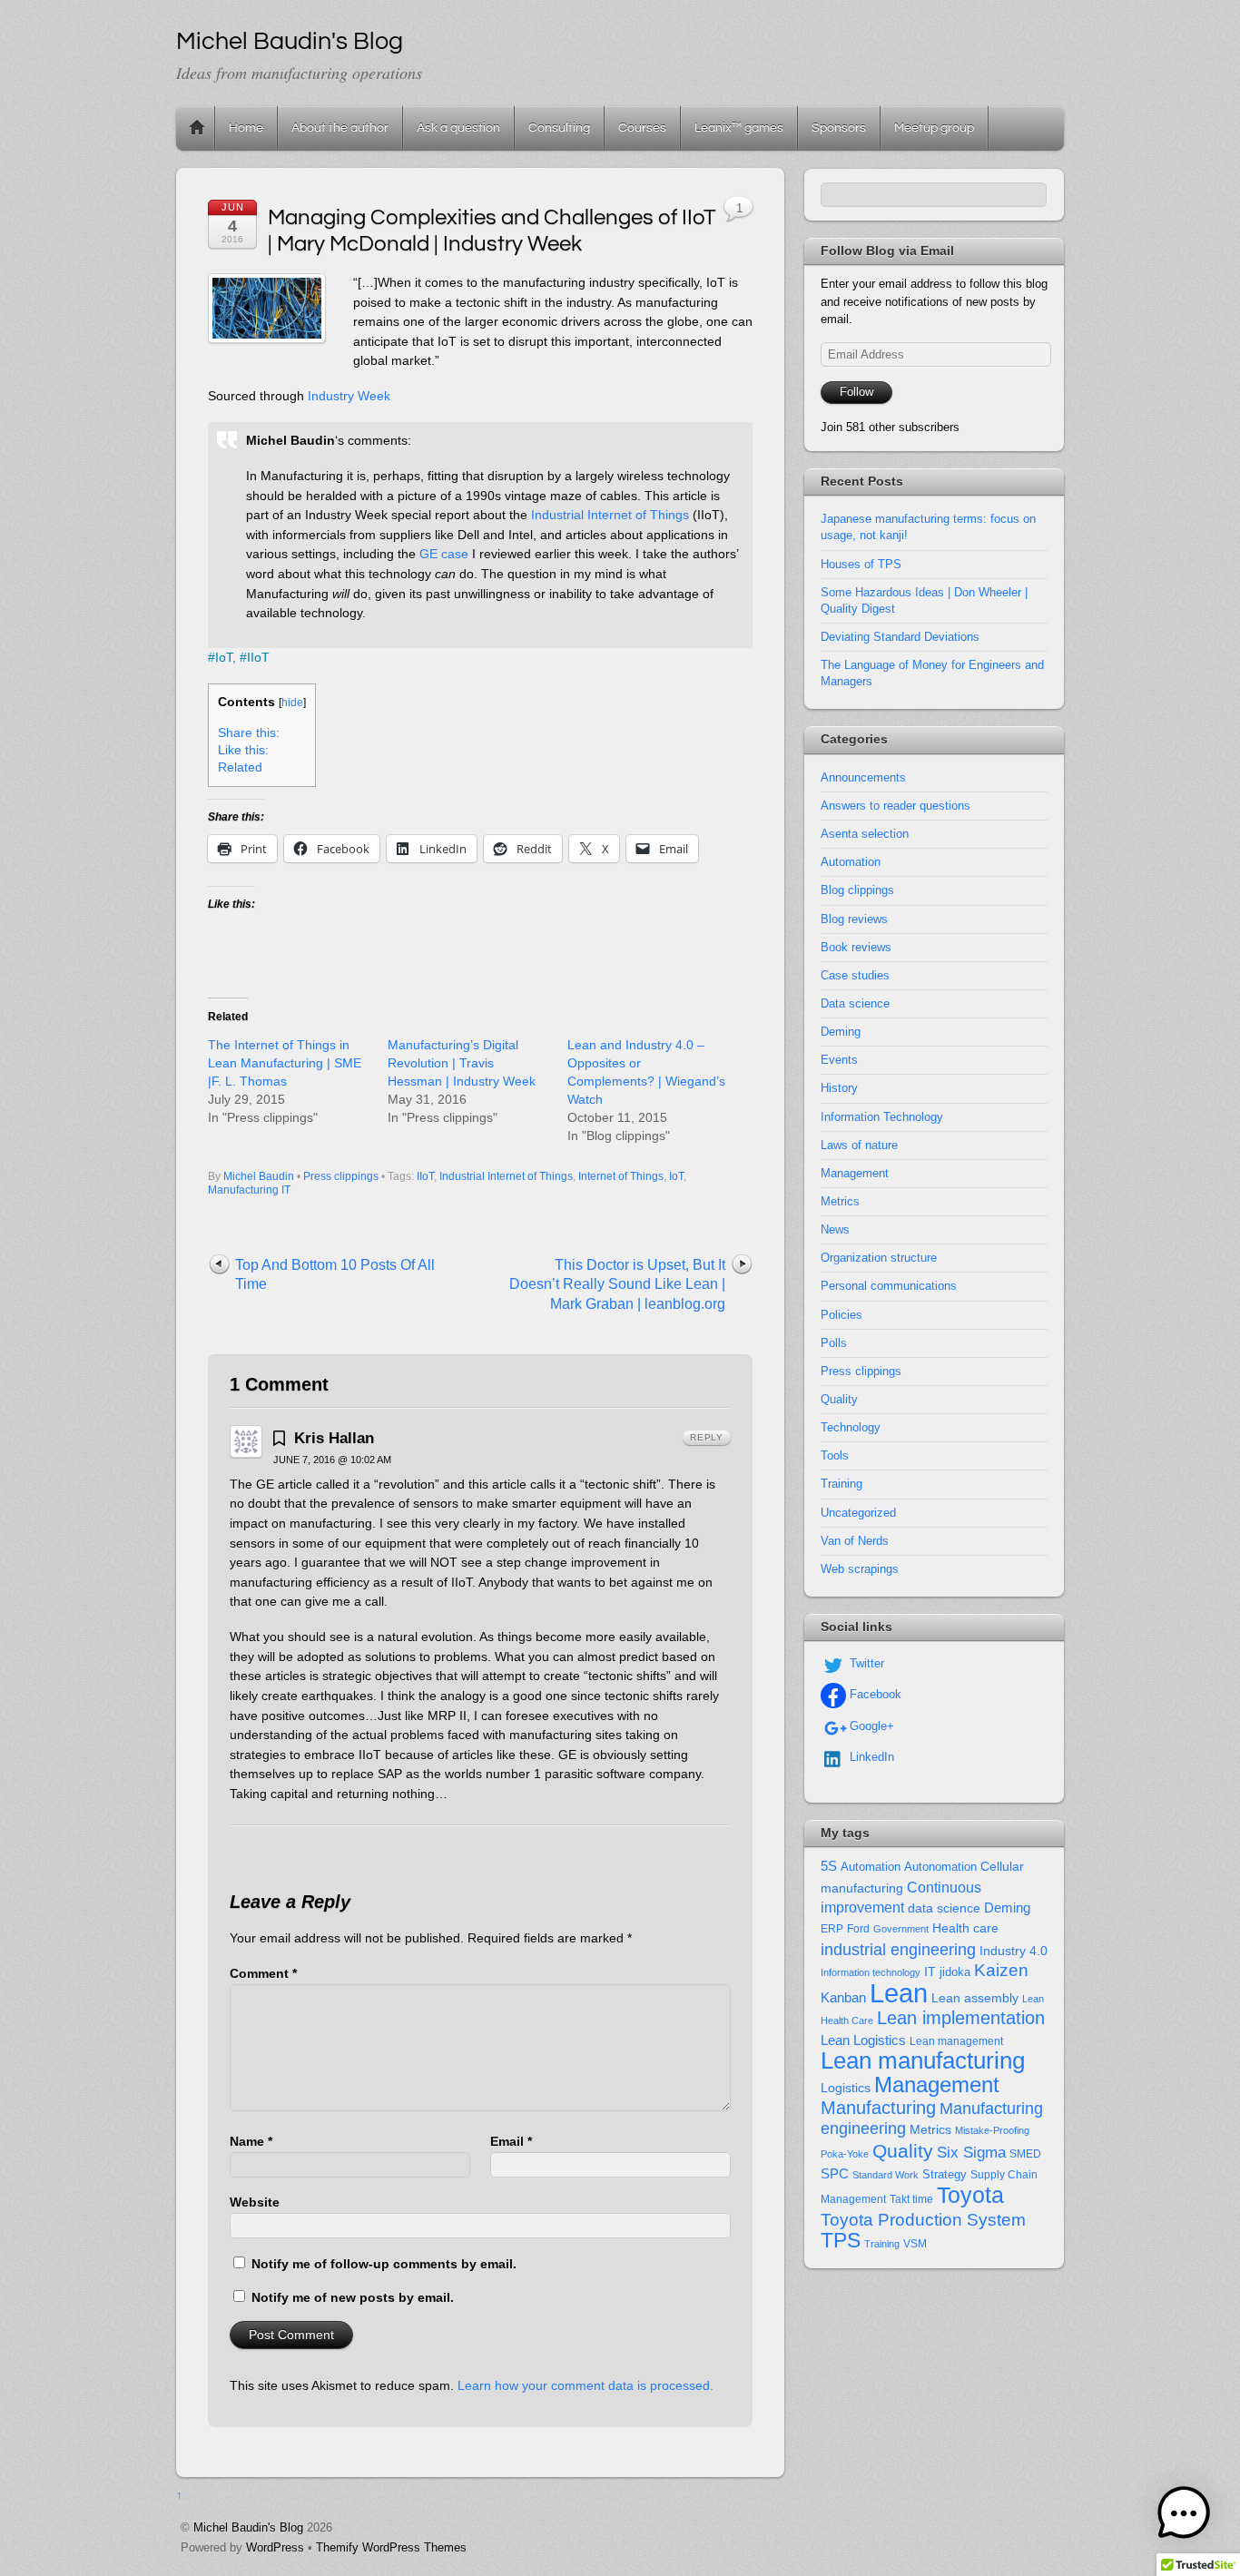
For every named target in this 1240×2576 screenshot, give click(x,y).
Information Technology (882, 1117)
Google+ (870, 1726)
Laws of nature (859, 1145)
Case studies (855, 975)
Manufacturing (878, 2108)
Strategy (945, 2174)
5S (829, 1866)
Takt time (911, 2199)
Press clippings (341, 1176)
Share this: (249, 733)
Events (839, 1060)
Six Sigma (971, 2153)
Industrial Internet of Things (610, 515)
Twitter (865, 1663)
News (835, 1229)
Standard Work (886, 2175)
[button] (1184, 2517)
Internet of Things (621, 1176)
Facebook (874, 1694)
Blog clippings (857, 890)
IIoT (258, 657)
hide (292, 703)
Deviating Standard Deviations (900, 637)
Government (901, 1929)
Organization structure (879, 1258)
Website (255, 2202)
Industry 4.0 (1014, 1951)
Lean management (956, 2041)
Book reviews (856, 947)
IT (930, 1972)
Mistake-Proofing (992, 2130)
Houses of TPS (861, 564)
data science (944, 1908)
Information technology (871, 1972)
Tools (835, 1455)
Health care (965, 1928)
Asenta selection (865, 834)
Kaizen (1001, 1970)
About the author (340, 128)
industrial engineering (898, 1949)
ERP (832, 1929)
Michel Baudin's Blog (248, 2527)
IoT (676, 1176)
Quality (839, 1399)
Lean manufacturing (923, 2060)
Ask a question (458, 128)
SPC (835, 2173)
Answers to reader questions (896, 806)
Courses (642, 128)
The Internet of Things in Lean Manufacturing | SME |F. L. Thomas (285, 1063)
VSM (915, 2244)
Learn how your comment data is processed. (586, 2385)
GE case (444, 554)
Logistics (846, 2088)
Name (251, 2141)
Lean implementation (961, 2018)
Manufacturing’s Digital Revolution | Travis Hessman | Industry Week (462, 1063)
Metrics (840, 1201)
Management (855, 1173)
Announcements (863, 777)
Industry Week (349, 396)
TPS (841, 2240)
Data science (855, 1003)
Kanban (843, 1997)
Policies (841, 1315)
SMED (1025, 2154)
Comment (263, 1973)
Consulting (559, 128)
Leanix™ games (739, 128)
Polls (834, 1343)
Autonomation (940, 1867)
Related (240, 767)
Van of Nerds (855, 1541)
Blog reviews (854, 919)
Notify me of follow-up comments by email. (384, 2264)
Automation (851, 862)
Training (841, 1484)
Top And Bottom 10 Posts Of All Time (335, 1275)
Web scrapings (860, 1569)
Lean (899, 1993)
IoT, (226, 657)
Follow (856, 392)
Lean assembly (975, 1998)
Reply (707, 1437)
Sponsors (839, 128)
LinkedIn (870, 1757)
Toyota (970, 2195)
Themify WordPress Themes (391, 2547)
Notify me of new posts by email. (353, 2297)
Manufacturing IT (249, 1190)
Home (197, 128)
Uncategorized (858, 1513)
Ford (858, 1929)
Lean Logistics (863, 2040)
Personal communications (889, 1286)
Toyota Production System (923, 2220)
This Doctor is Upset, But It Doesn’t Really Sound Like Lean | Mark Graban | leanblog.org (617, 1284)
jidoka (955, 1972)
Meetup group (934, 128)
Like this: (243, 750)
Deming (841, 1032)
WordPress (275, 2547)
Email (511, 2141)
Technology (851, 1427)
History (839, 1088)
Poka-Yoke (845, 2154)
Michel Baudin (259, 1176)
